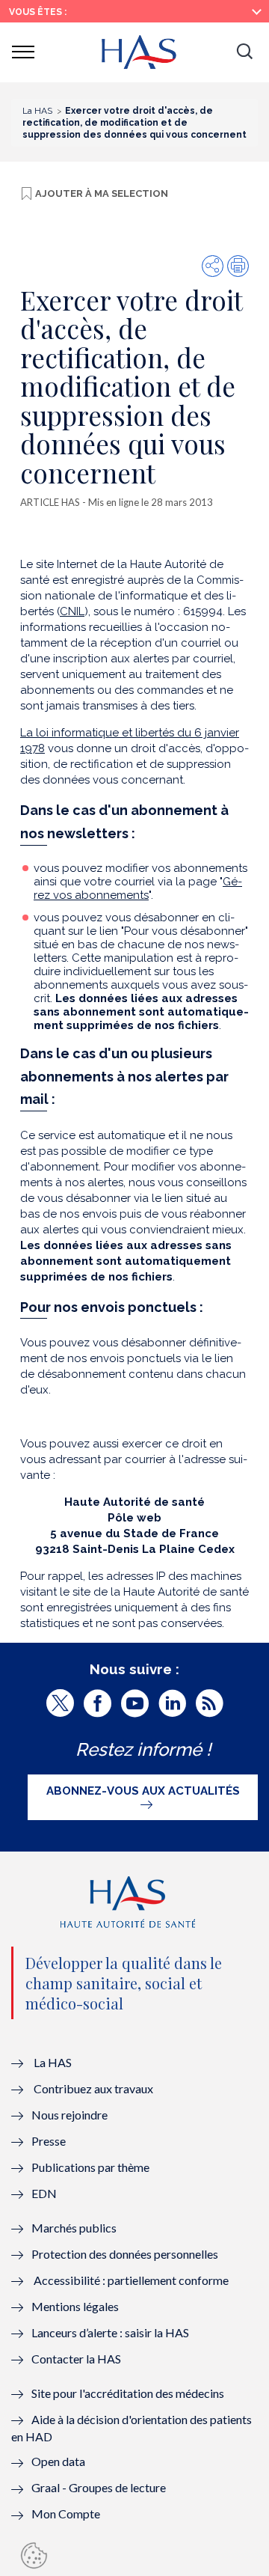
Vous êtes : (38, 12)
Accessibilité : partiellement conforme (131, 2280)
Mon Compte (66, 2514)
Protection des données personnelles (125, 2254)
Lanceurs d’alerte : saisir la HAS (110, 2332)
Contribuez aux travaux (93, 2088)
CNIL (72, 611)
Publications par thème (90, 2167)
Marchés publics (75, 2228)
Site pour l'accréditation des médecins (128, 2393)
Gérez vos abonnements (138, 888)
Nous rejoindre (69, 2115)
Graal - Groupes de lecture (99, 2487)
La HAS (53, 2062)
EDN (44, 2193)
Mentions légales (75, 2306)
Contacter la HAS (76, 2359)
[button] (244, 52)
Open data (58, 2461)
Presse (49, 2141)
